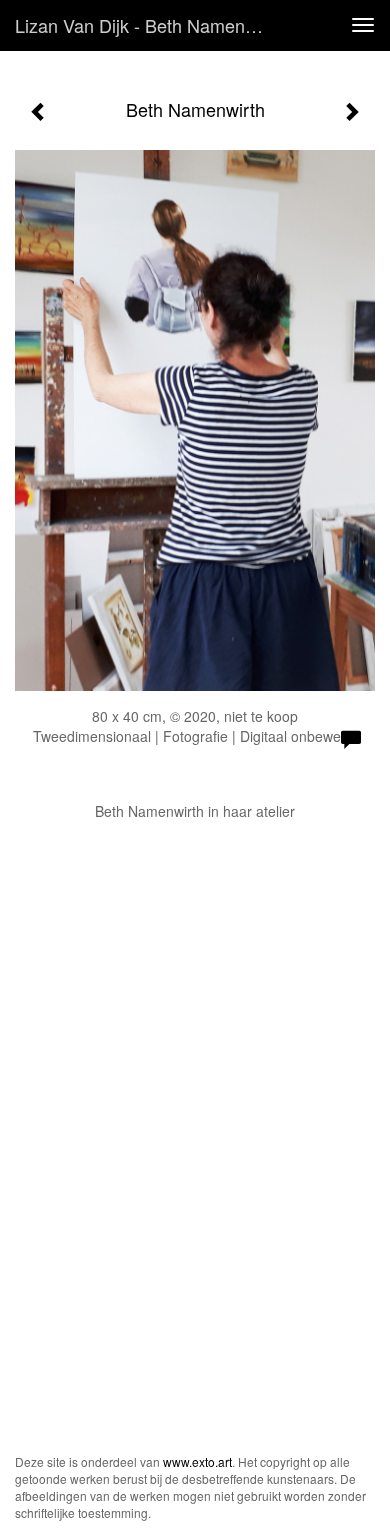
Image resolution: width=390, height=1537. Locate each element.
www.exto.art (197, 1461)
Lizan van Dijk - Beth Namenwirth (149, 25)
